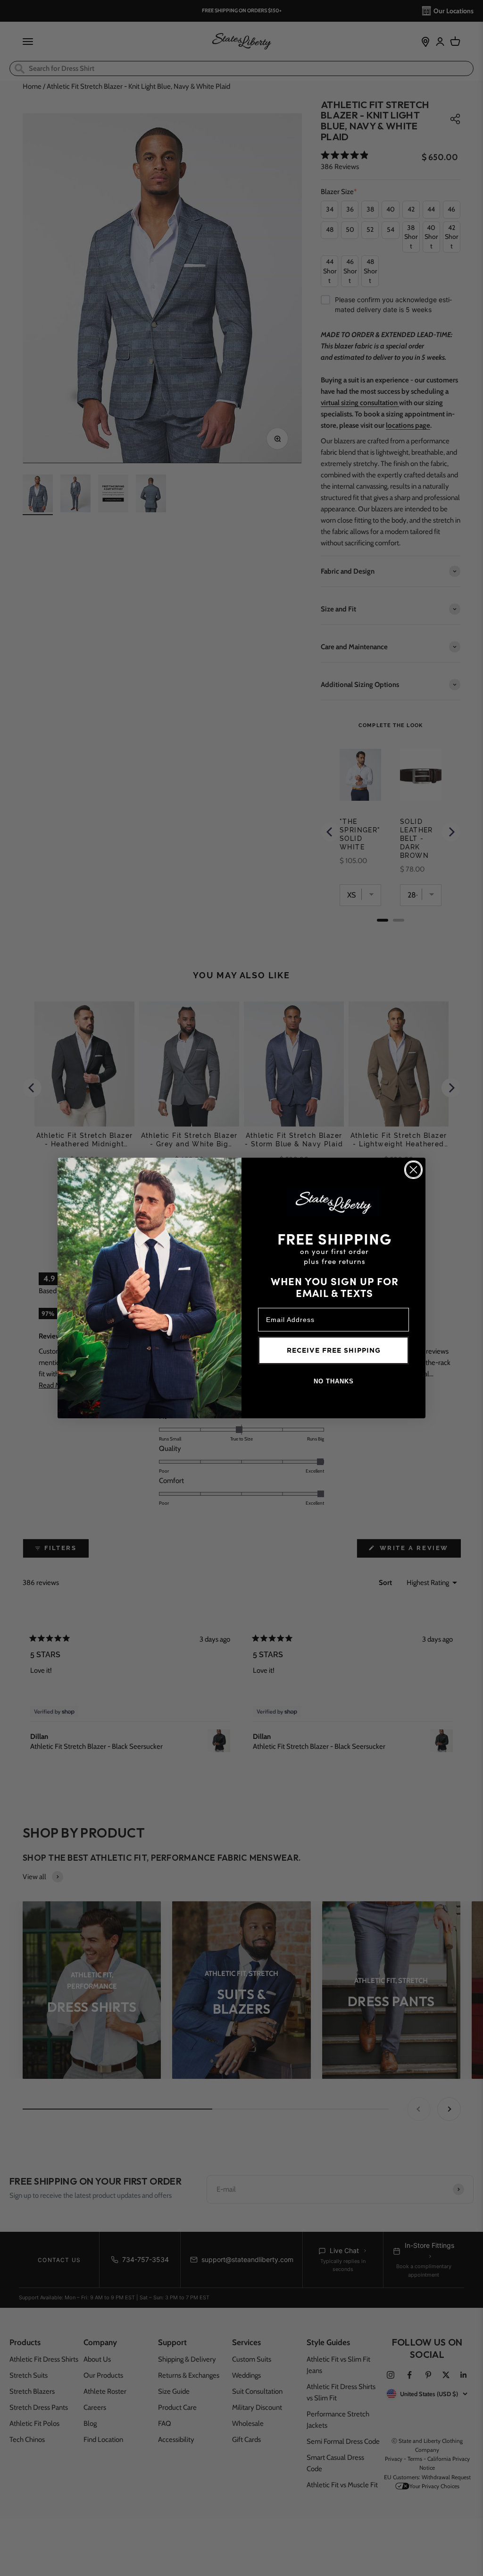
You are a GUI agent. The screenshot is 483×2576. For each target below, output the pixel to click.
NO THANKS (334, 1381)
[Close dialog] (413, 1170)
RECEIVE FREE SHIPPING (334, 1350)
